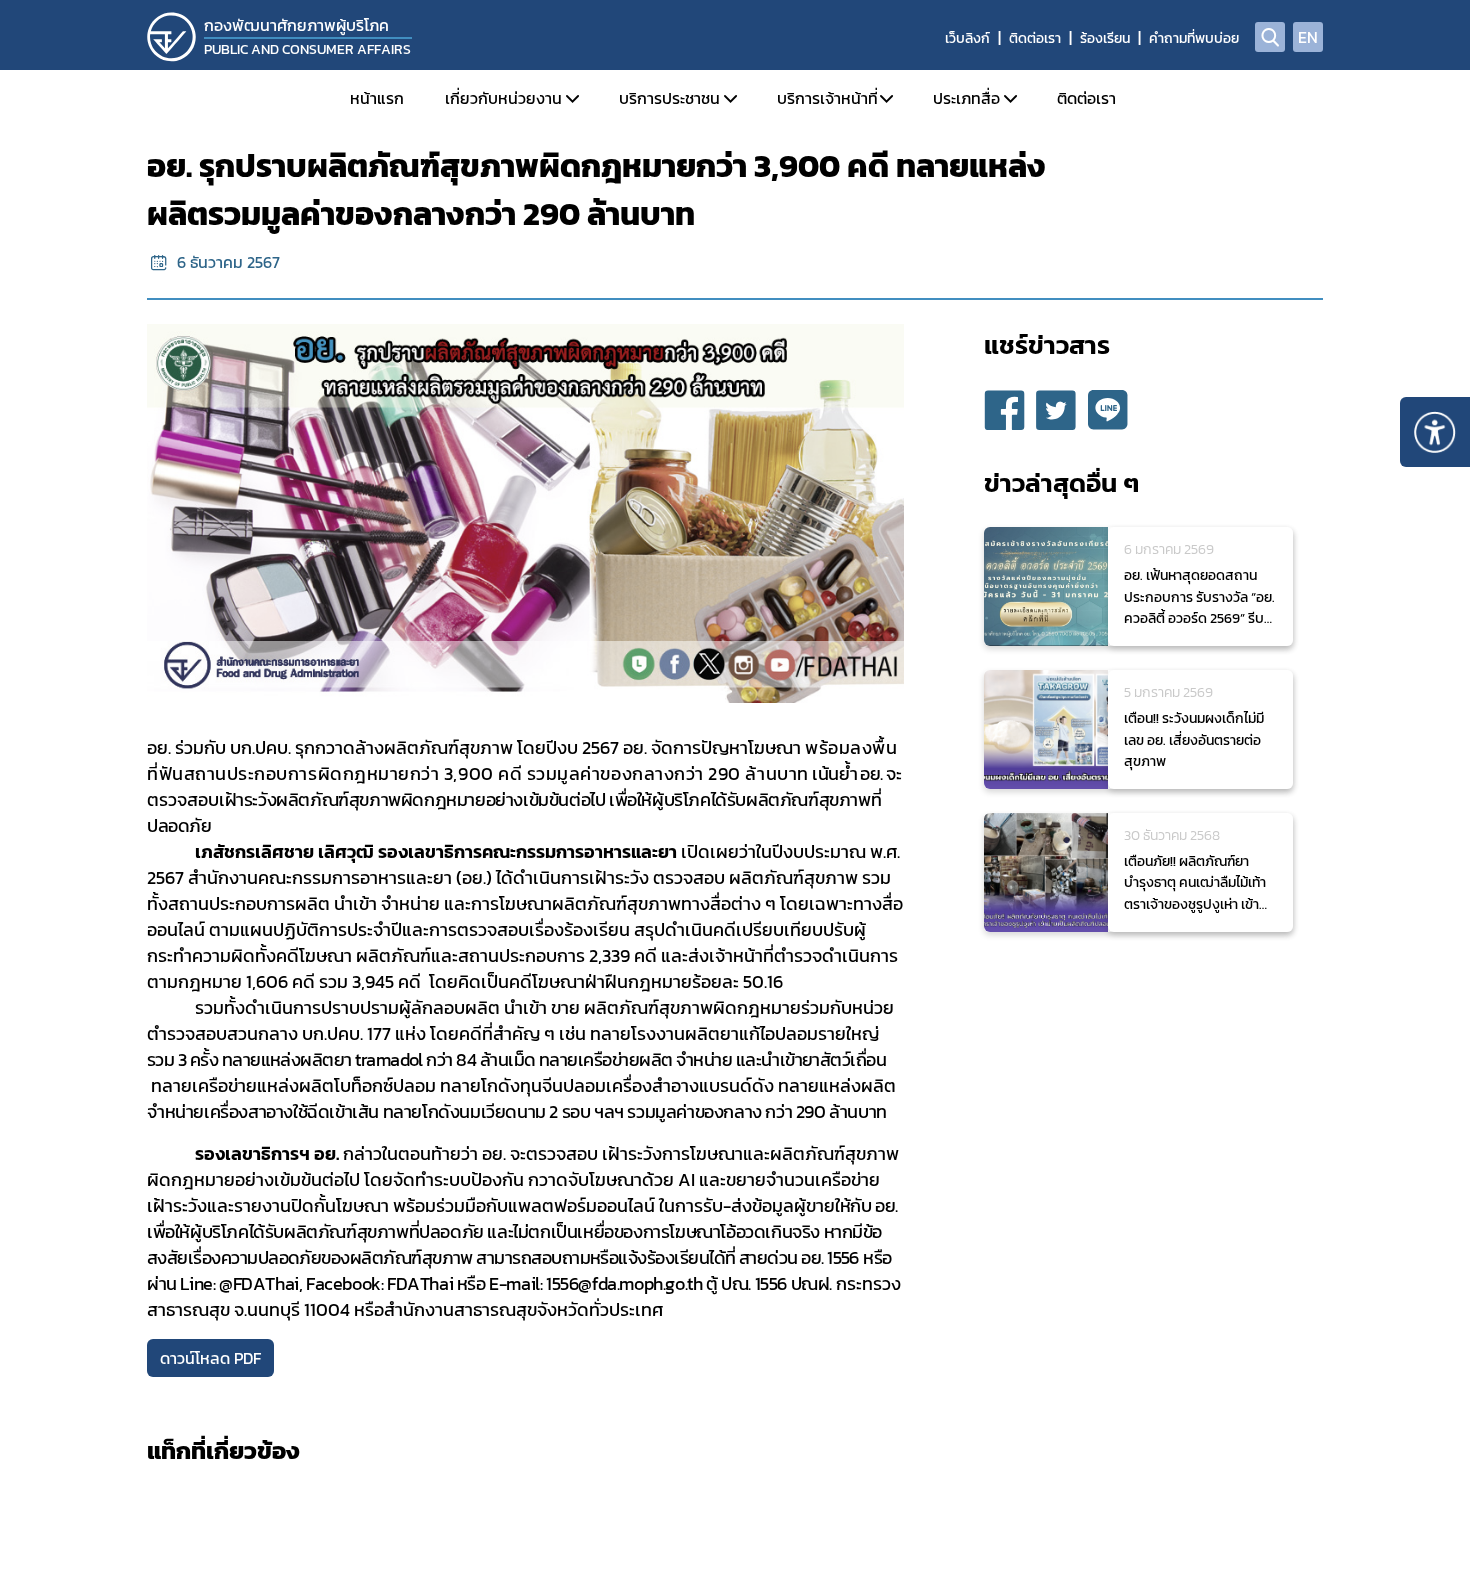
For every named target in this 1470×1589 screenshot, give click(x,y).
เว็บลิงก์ (967, 38)
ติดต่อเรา (1035, 38)
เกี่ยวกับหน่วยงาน (503, 98)
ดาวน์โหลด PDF (210, 1358)
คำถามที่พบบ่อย (1194, 38)
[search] (1270, 37)
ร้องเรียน (1105, 38)
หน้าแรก (377, 98)
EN (1308, 37)
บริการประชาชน (669, 98)
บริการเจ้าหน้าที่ (827, 98)
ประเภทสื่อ (966, 98)
